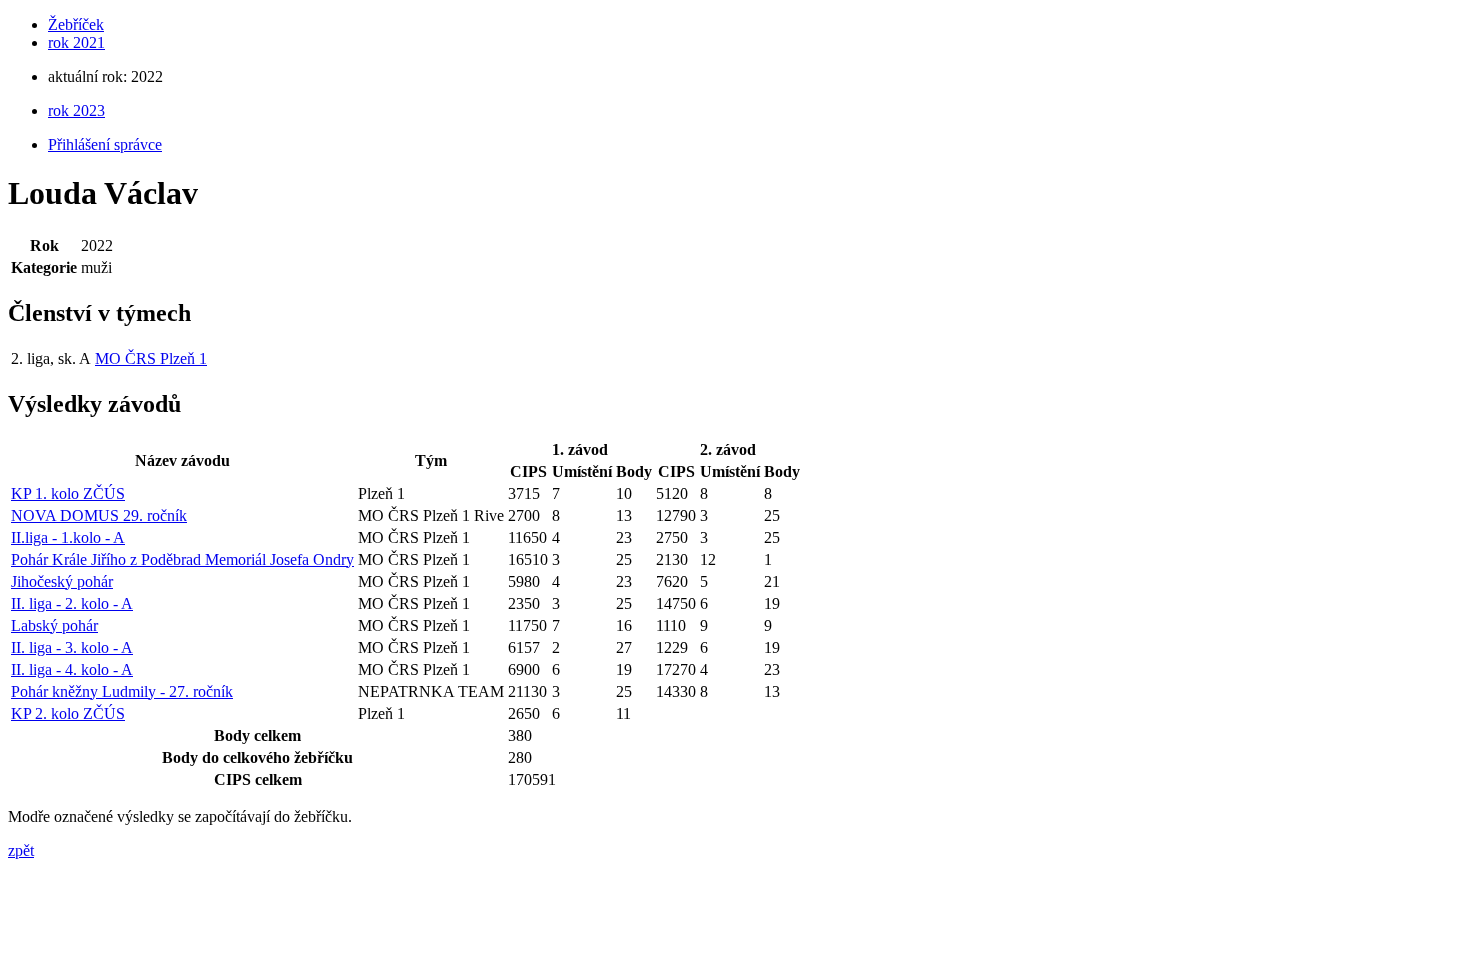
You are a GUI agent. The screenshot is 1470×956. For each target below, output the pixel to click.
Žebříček (76, 24)
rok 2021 (76, 42)
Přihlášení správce (105, 144)
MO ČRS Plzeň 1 (151, 358)
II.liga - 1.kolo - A (68, 537)
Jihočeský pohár (62, 581)
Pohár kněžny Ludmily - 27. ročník (122, 691)
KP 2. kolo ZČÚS (68, 713)
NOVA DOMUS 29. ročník (99, 515)
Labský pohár (54, 625)
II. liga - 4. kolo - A (72, 669)
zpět (21, 850)
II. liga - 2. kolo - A (72, 603)
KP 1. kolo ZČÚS (68, 493)
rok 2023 (76, 110)
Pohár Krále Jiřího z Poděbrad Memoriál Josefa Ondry (182, 559)
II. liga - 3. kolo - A (72, 647)
